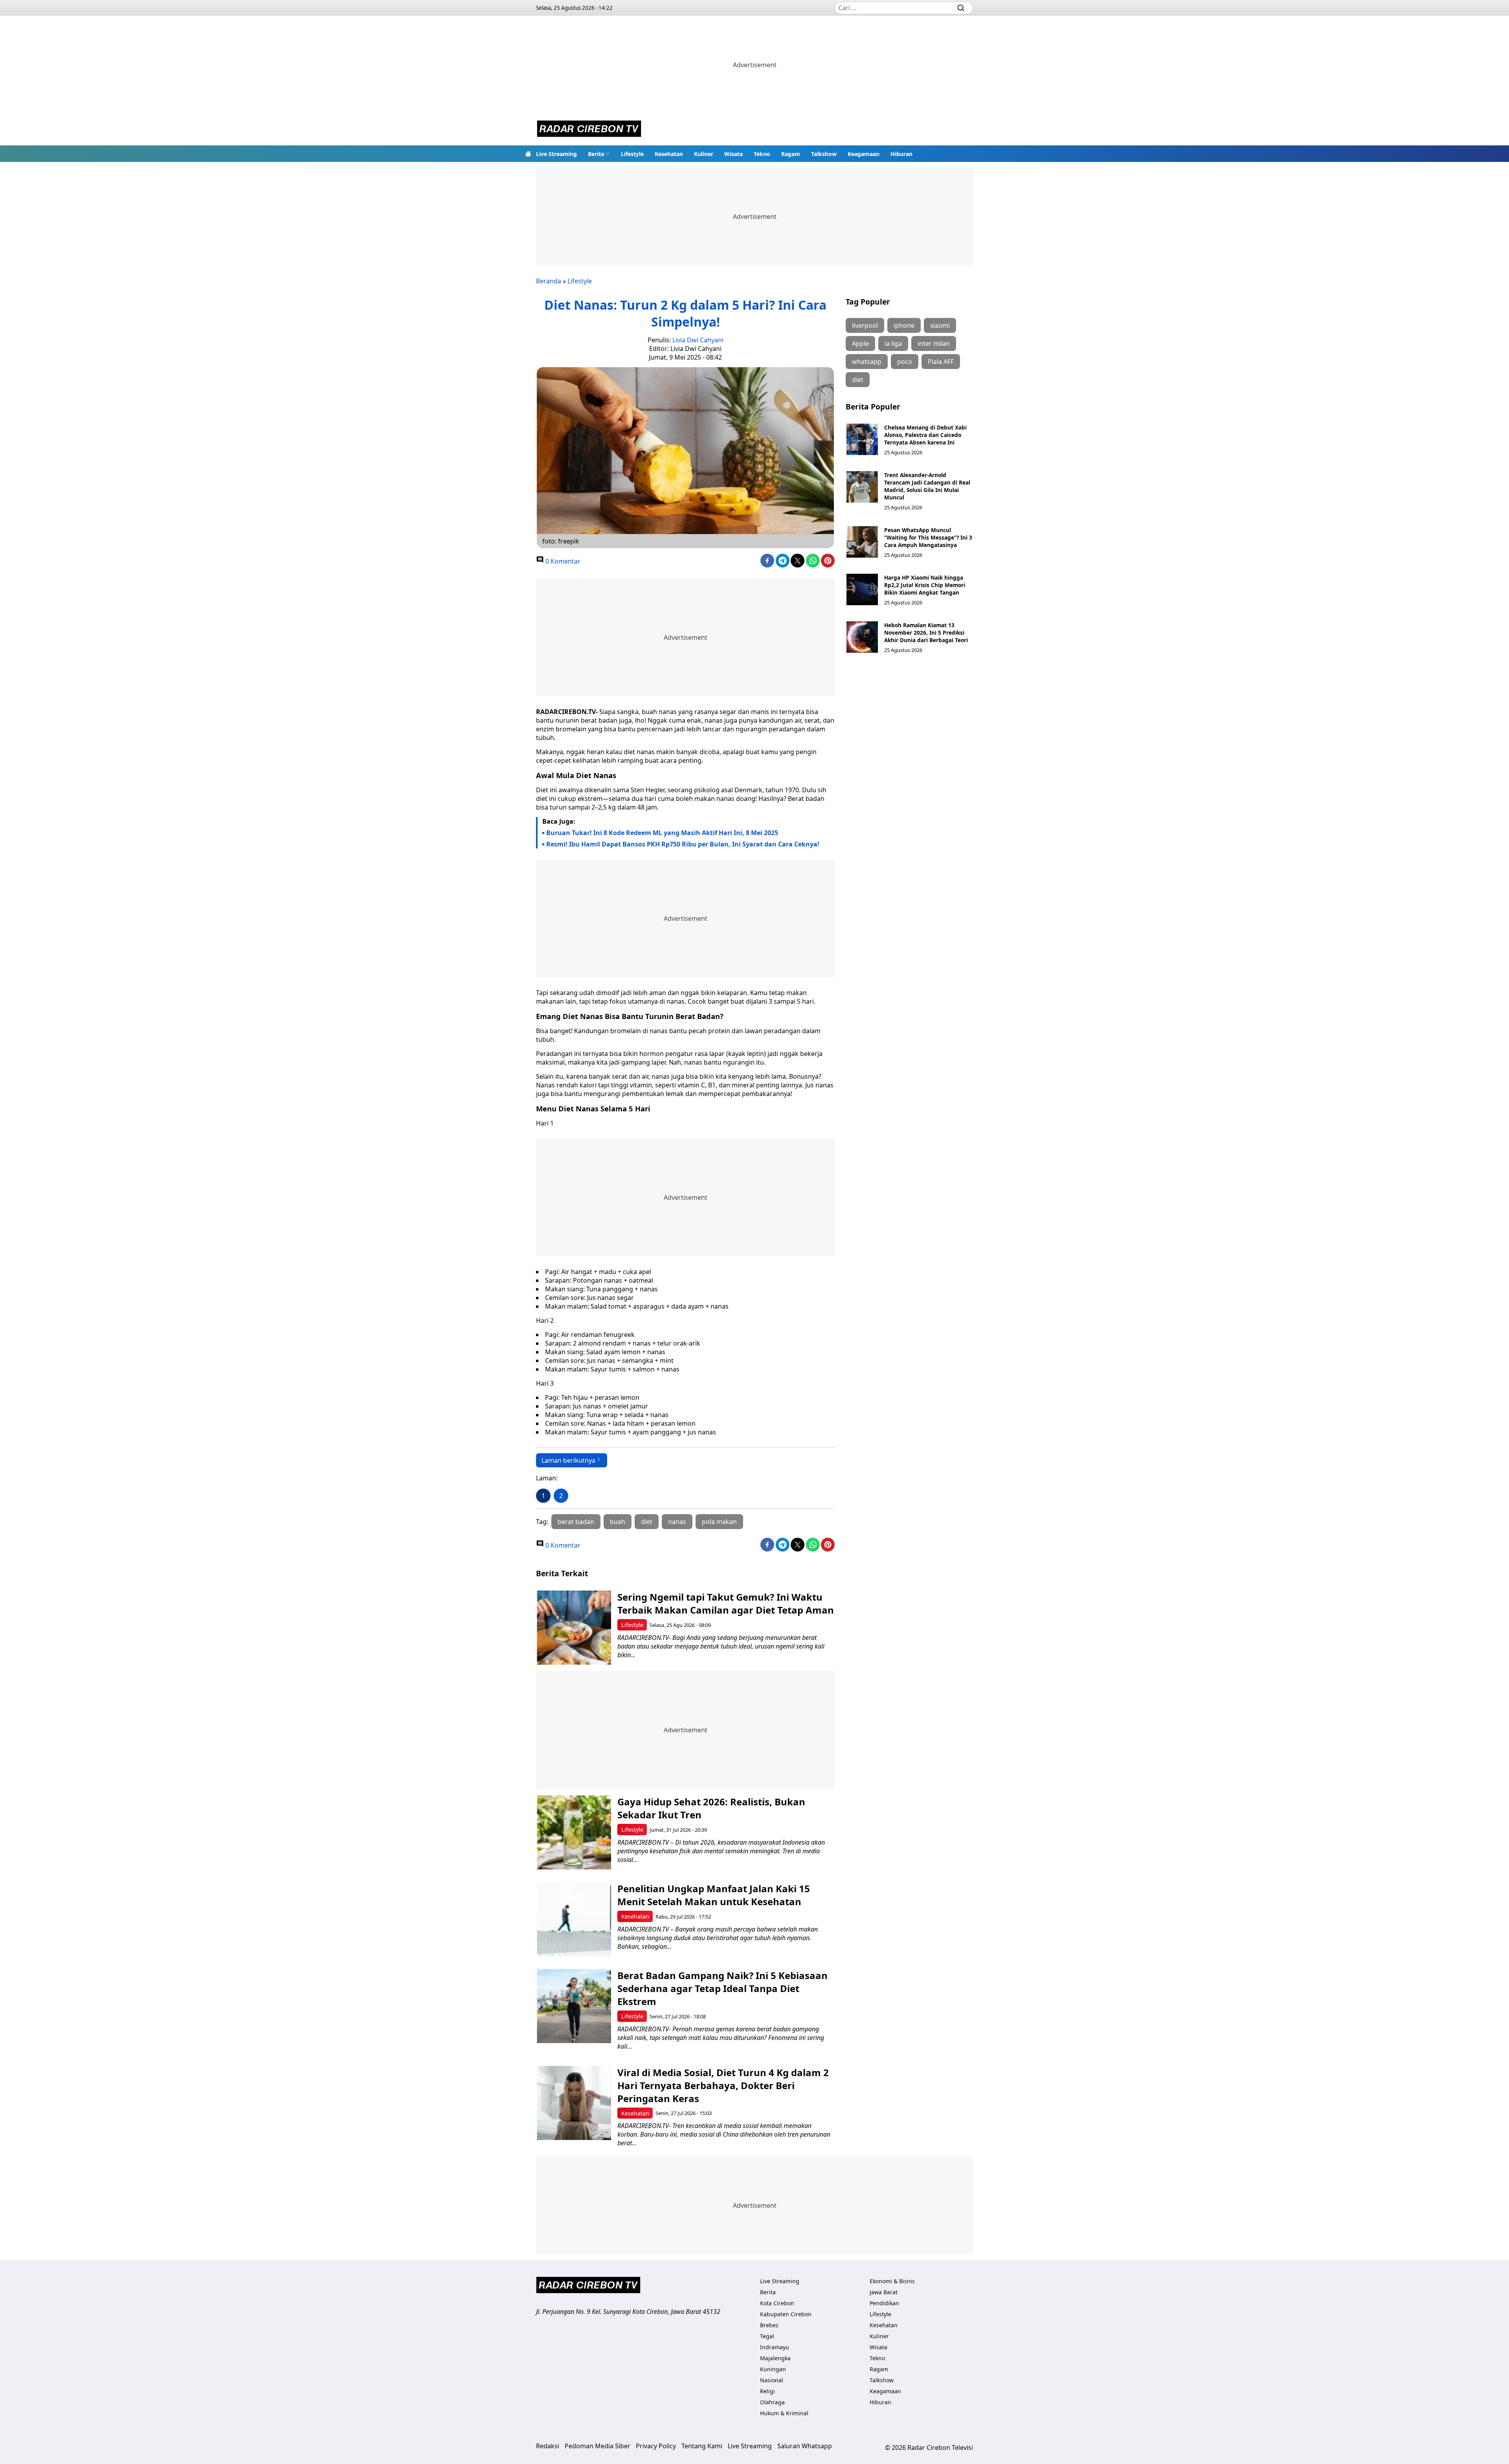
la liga (893, 343)
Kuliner (704, 154)
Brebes (769, 2325)
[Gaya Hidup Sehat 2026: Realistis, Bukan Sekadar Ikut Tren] (574, 1832)
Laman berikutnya (568, 1460)
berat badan (576, 1522)
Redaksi (548, 2446)
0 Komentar (562, 561)
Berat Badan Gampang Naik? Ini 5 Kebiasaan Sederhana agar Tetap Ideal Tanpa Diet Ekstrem (722, 1988)
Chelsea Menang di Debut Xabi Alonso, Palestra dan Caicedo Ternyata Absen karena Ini (925, 435)
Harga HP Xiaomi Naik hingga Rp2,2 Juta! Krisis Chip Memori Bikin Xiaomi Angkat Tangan (925, 585)
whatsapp (867, 362)
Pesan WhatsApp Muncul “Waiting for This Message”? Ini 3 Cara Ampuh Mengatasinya (928, 537)
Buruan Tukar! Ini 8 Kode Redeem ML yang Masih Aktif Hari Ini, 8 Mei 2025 (662, 833)
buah (618, 1522)
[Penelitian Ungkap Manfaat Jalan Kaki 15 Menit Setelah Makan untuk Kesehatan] (574, 1919)
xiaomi (940, 325)
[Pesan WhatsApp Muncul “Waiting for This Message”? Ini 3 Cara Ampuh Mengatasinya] (862, 542)
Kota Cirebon (777, 2303)
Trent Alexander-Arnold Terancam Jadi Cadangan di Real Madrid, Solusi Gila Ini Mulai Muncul (927, 486)
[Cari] (961, 8)
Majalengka (775, 2358)
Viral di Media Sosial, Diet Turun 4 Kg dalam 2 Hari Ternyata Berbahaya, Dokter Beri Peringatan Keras (723, 2085)
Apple (860, 343)
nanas (677, 1522)
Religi (767, 2391)
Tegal (767, 2336)
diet (647, 1522)
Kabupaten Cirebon (786, 2314)
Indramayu (775, 2347)
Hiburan (901, 154)
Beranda (549, 281)
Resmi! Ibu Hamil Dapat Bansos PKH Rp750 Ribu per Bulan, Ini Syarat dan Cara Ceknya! (683, 844)
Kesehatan (669, 154)
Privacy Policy (656, 2446)
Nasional (772, 2380)
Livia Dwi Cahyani (698, 340)
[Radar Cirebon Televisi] (589, 130)
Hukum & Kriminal (784, 2413)
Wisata (733, 154)
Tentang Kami (702, 2446)
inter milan (934, 343)
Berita (596, 154)
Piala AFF (941, 362)
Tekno (762, 154)
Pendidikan (884, 2303)
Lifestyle (632, 154)
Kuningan (773, 2369)
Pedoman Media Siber (598, 2446)
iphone (904, 325)
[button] (599, 154)
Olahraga (772, 2402)
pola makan (719, 1522)
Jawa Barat (884, 2292)
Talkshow (824, 154)
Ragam (791, 154)
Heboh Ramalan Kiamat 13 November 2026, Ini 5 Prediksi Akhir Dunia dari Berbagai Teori (926, 633)
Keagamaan (864, 154)
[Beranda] (528, 154)
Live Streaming (556, 154)
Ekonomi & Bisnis (892, 2281)
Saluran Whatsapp (805, 2446)
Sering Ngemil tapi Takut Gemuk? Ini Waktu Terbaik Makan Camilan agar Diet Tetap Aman (726, 1603)
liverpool (865, 325)
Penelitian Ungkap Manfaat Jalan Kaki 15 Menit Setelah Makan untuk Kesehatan (714, 1895)
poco (905, 362)
